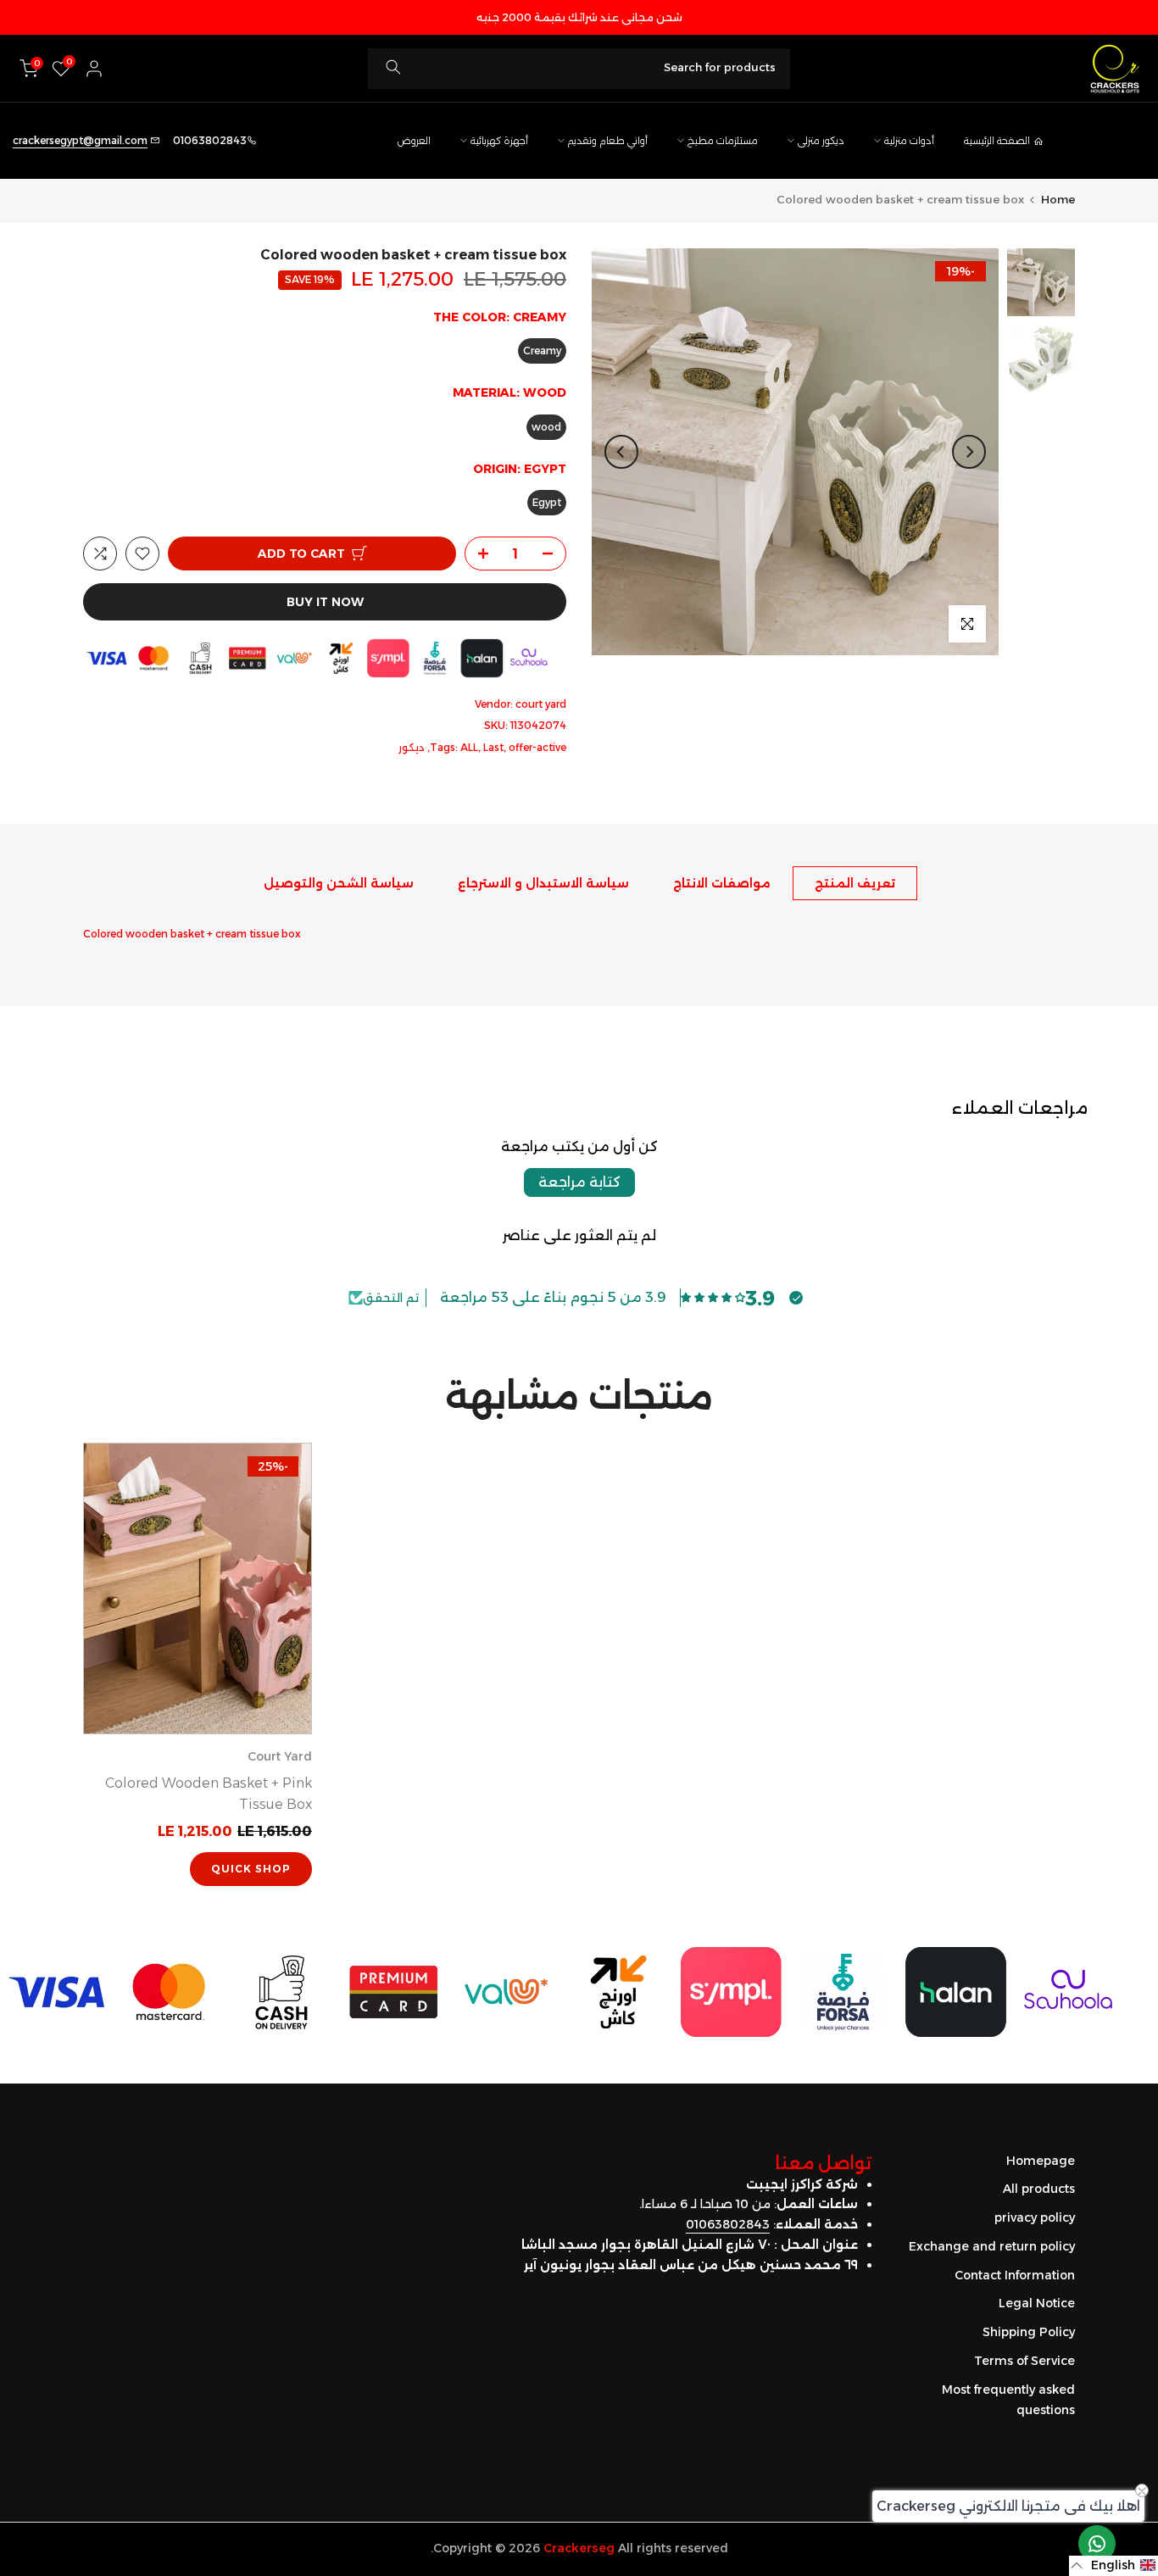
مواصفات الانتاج (722, 883)
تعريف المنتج (855, 883)
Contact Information (1015, 2275)
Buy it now (325, 602)
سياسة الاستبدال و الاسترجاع (543, 883)
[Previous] (969, 452)
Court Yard (280, 1757)
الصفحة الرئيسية (997, 141)
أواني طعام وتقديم (608, 141)
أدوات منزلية (909, 141)
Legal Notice (1037, 2303)
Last (493, 747)
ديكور (412, 747)
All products (1039, 2189)
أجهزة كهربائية (499, 141)
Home (1058, 200)
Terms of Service (1024, 2361)
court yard (541, 704)
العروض (414, 141)
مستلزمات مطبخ (723, 141)
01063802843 (728, 2224)
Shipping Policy (1029, 2332)
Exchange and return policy (992, 2246)
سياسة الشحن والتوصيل (339, 883)
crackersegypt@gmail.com (80, 140)
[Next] (621, 452)
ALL (469, 747)
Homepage (1041, 2161)
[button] (1113, 2566)
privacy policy (1035, 2217)
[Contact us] (1097, 2544)
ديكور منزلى (821, 141)
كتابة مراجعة (579, 1182)
